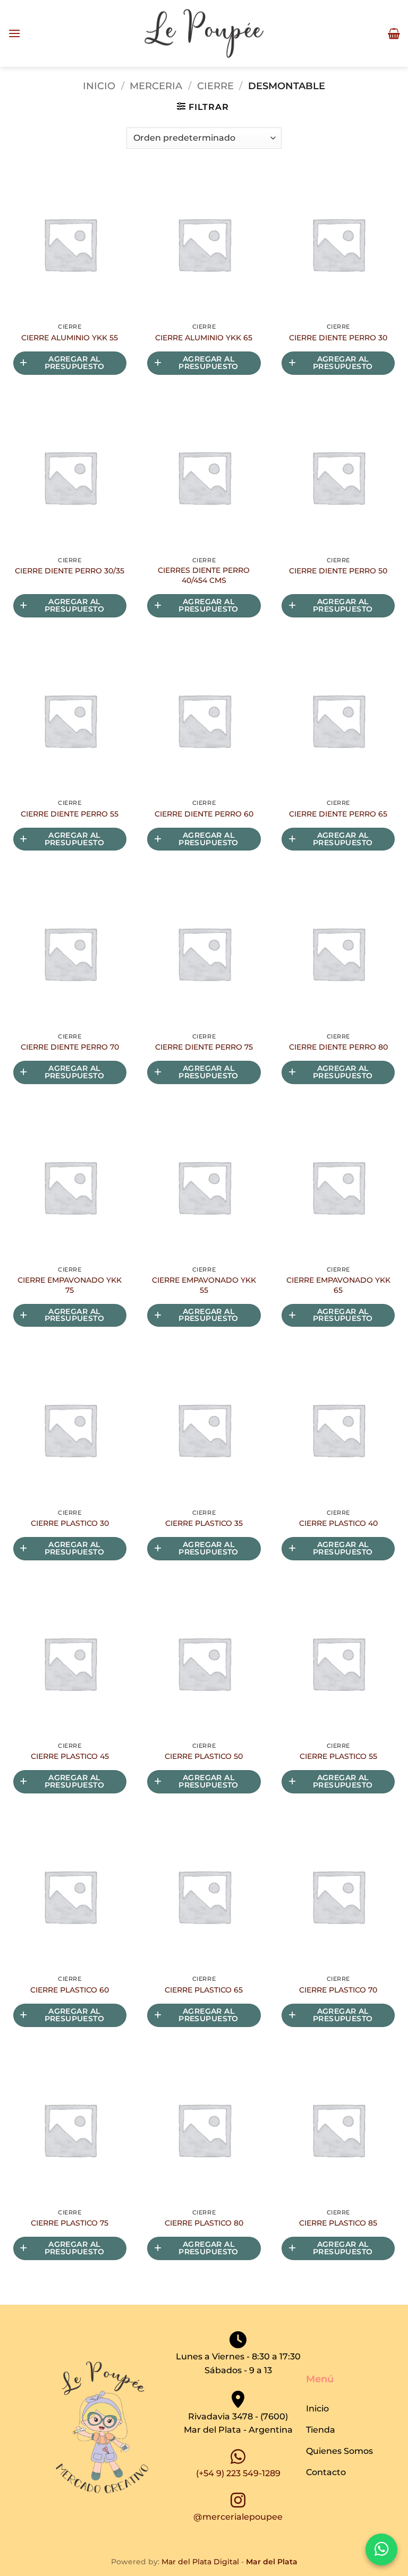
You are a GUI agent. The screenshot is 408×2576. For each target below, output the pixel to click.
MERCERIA (156, 86)
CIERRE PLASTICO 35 (204, 1523)
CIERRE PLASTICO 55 (338, 1756)
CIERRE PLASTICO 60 (70, 1990)
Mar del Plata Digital (200, 2562)
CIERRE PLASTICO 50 (204, 1756)
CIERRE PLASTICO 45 (70, 1756)
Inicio (99, 86)
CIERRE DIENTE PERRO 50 (338, 571)
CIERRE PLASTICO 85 (338, 2223)
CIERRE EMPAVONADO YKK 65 (338, 1285)
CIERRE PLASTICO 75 (70, 2223)
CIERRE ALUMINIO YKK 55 (70, 338)
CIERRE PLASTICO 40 (338, 1523)
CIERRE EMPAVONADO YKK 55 (204, 1285)
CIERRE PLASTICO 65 (204, 1990)
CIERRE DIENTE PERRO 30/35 (70, 571)
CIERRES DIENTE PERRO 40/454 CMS (204, 575)
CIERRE (215, 86)
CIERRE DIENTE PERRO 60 (204, 814)
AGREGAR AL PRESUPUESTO (75, 363)
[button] (14, 33)
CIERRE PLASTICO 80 (204, 2223)
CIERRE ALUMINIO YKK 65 (204, 338)
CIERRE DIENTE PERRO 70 (70, 1047)
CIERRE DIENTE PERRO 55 (70, 814)
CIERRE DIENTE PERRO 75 (204, 1047)
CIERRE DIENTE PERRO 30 (338, 338)
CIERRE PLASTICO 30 (70, 1523)
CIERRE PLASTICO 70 (338, 1990)
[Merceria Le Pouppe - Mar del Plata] (204, 34)
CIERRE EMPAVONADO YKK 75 (70, 1285)
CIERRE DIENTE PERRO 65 (338, 814)
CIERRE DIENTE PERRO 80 (338, 1047)
